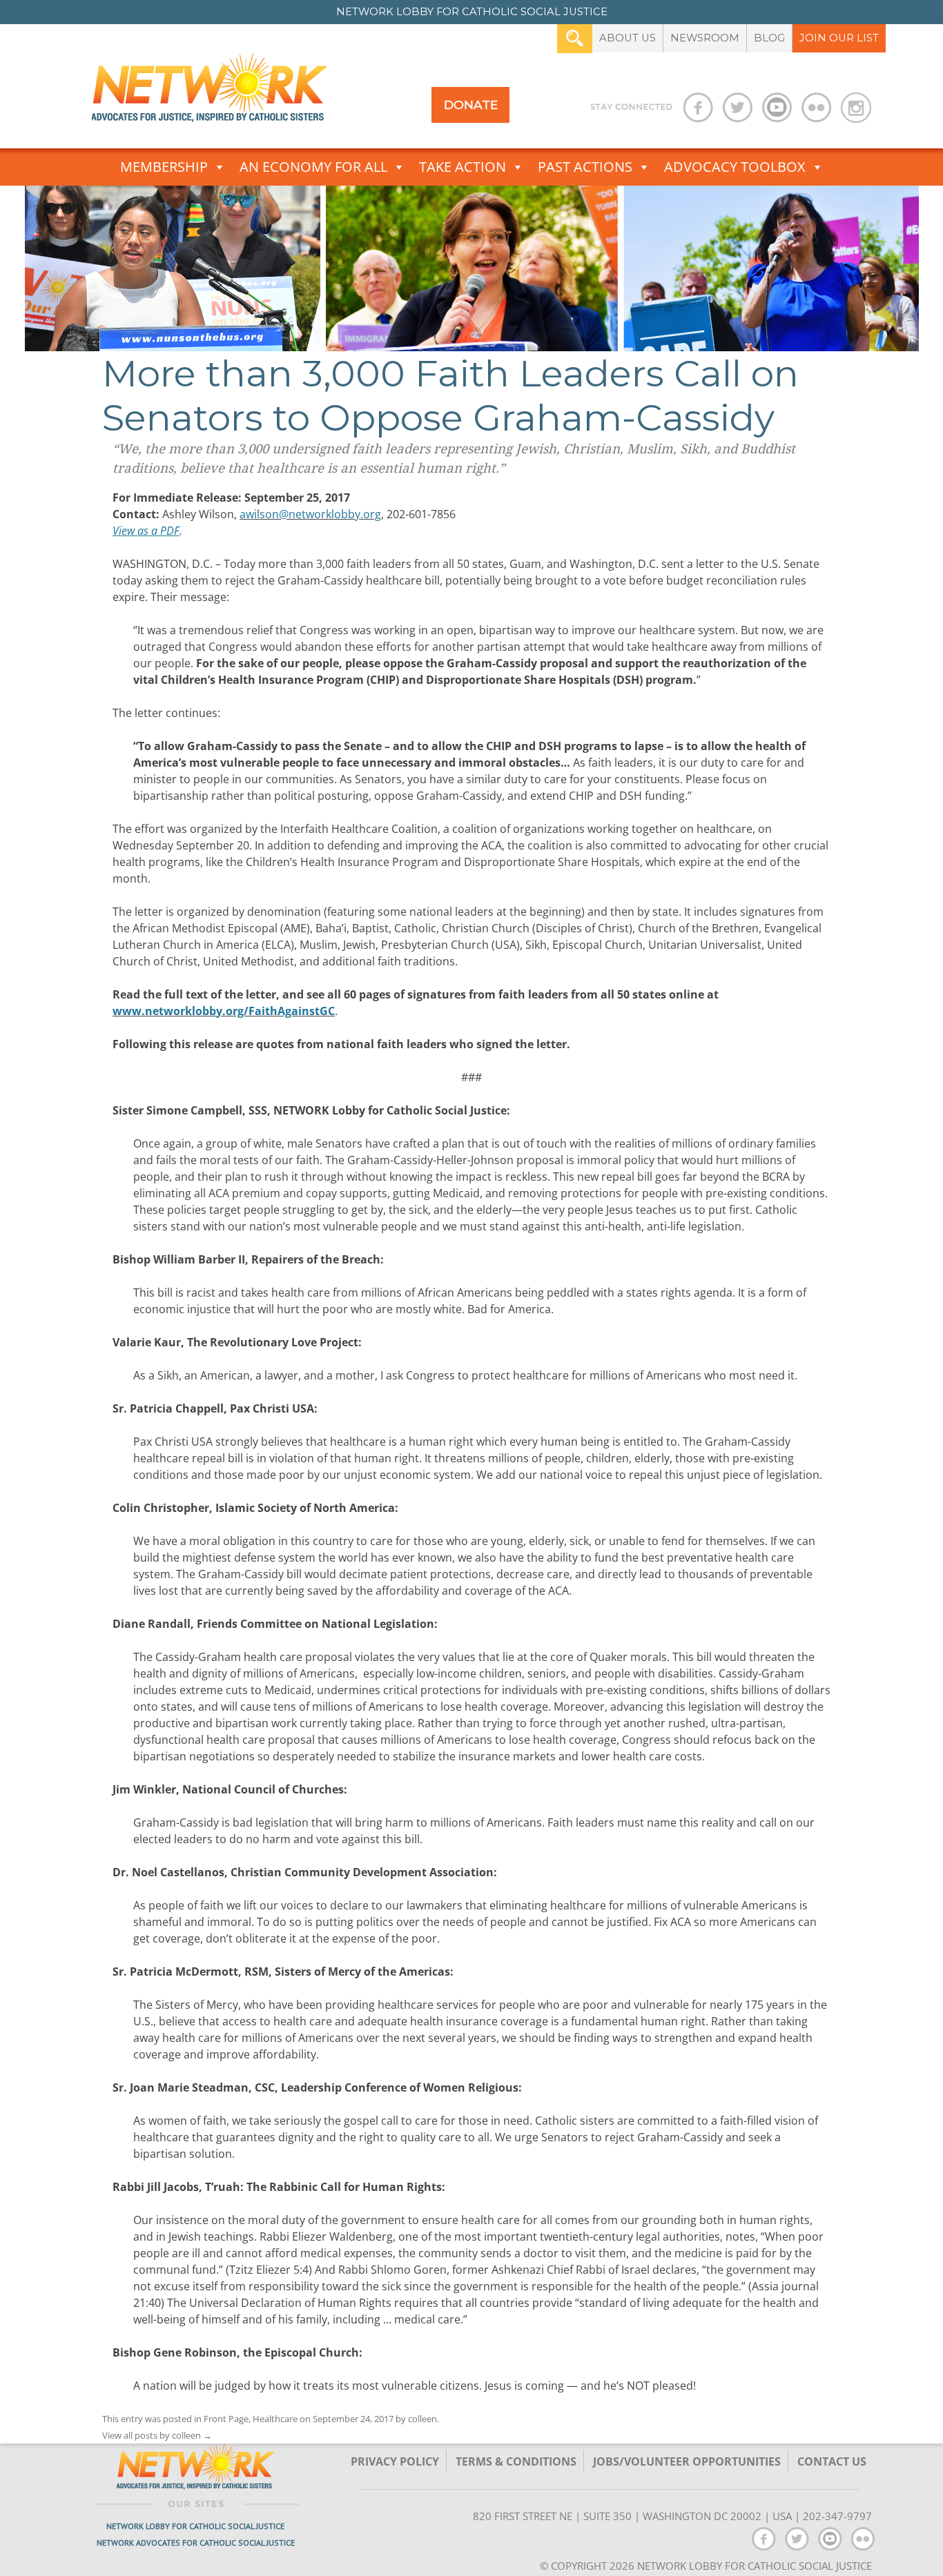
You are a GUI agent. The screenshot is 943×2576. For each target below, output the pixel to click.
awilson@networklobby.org (310, 514)
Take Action (463, 167)
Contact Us (832, 2461)
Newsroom (705, 38)
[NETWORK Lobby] (209, 92)
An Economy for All (313, 167)
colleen (422, 2419)
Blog (769, 38)
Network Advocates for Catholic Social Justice (196, 2543)
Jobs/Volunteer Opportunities (687, 2461)
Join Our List (839, 38)
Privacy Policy (395, 2461)
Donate (471, 105)
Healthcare (275, 2419)
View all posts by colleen (157, 2435)
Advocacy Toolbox (735, 167)
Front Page (226, 2419)
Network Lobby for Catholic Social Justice (195, 2526)
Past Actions (585, 167)
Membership (164, 167)
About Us (628, 38)
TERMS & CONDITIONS (516, 2461)
